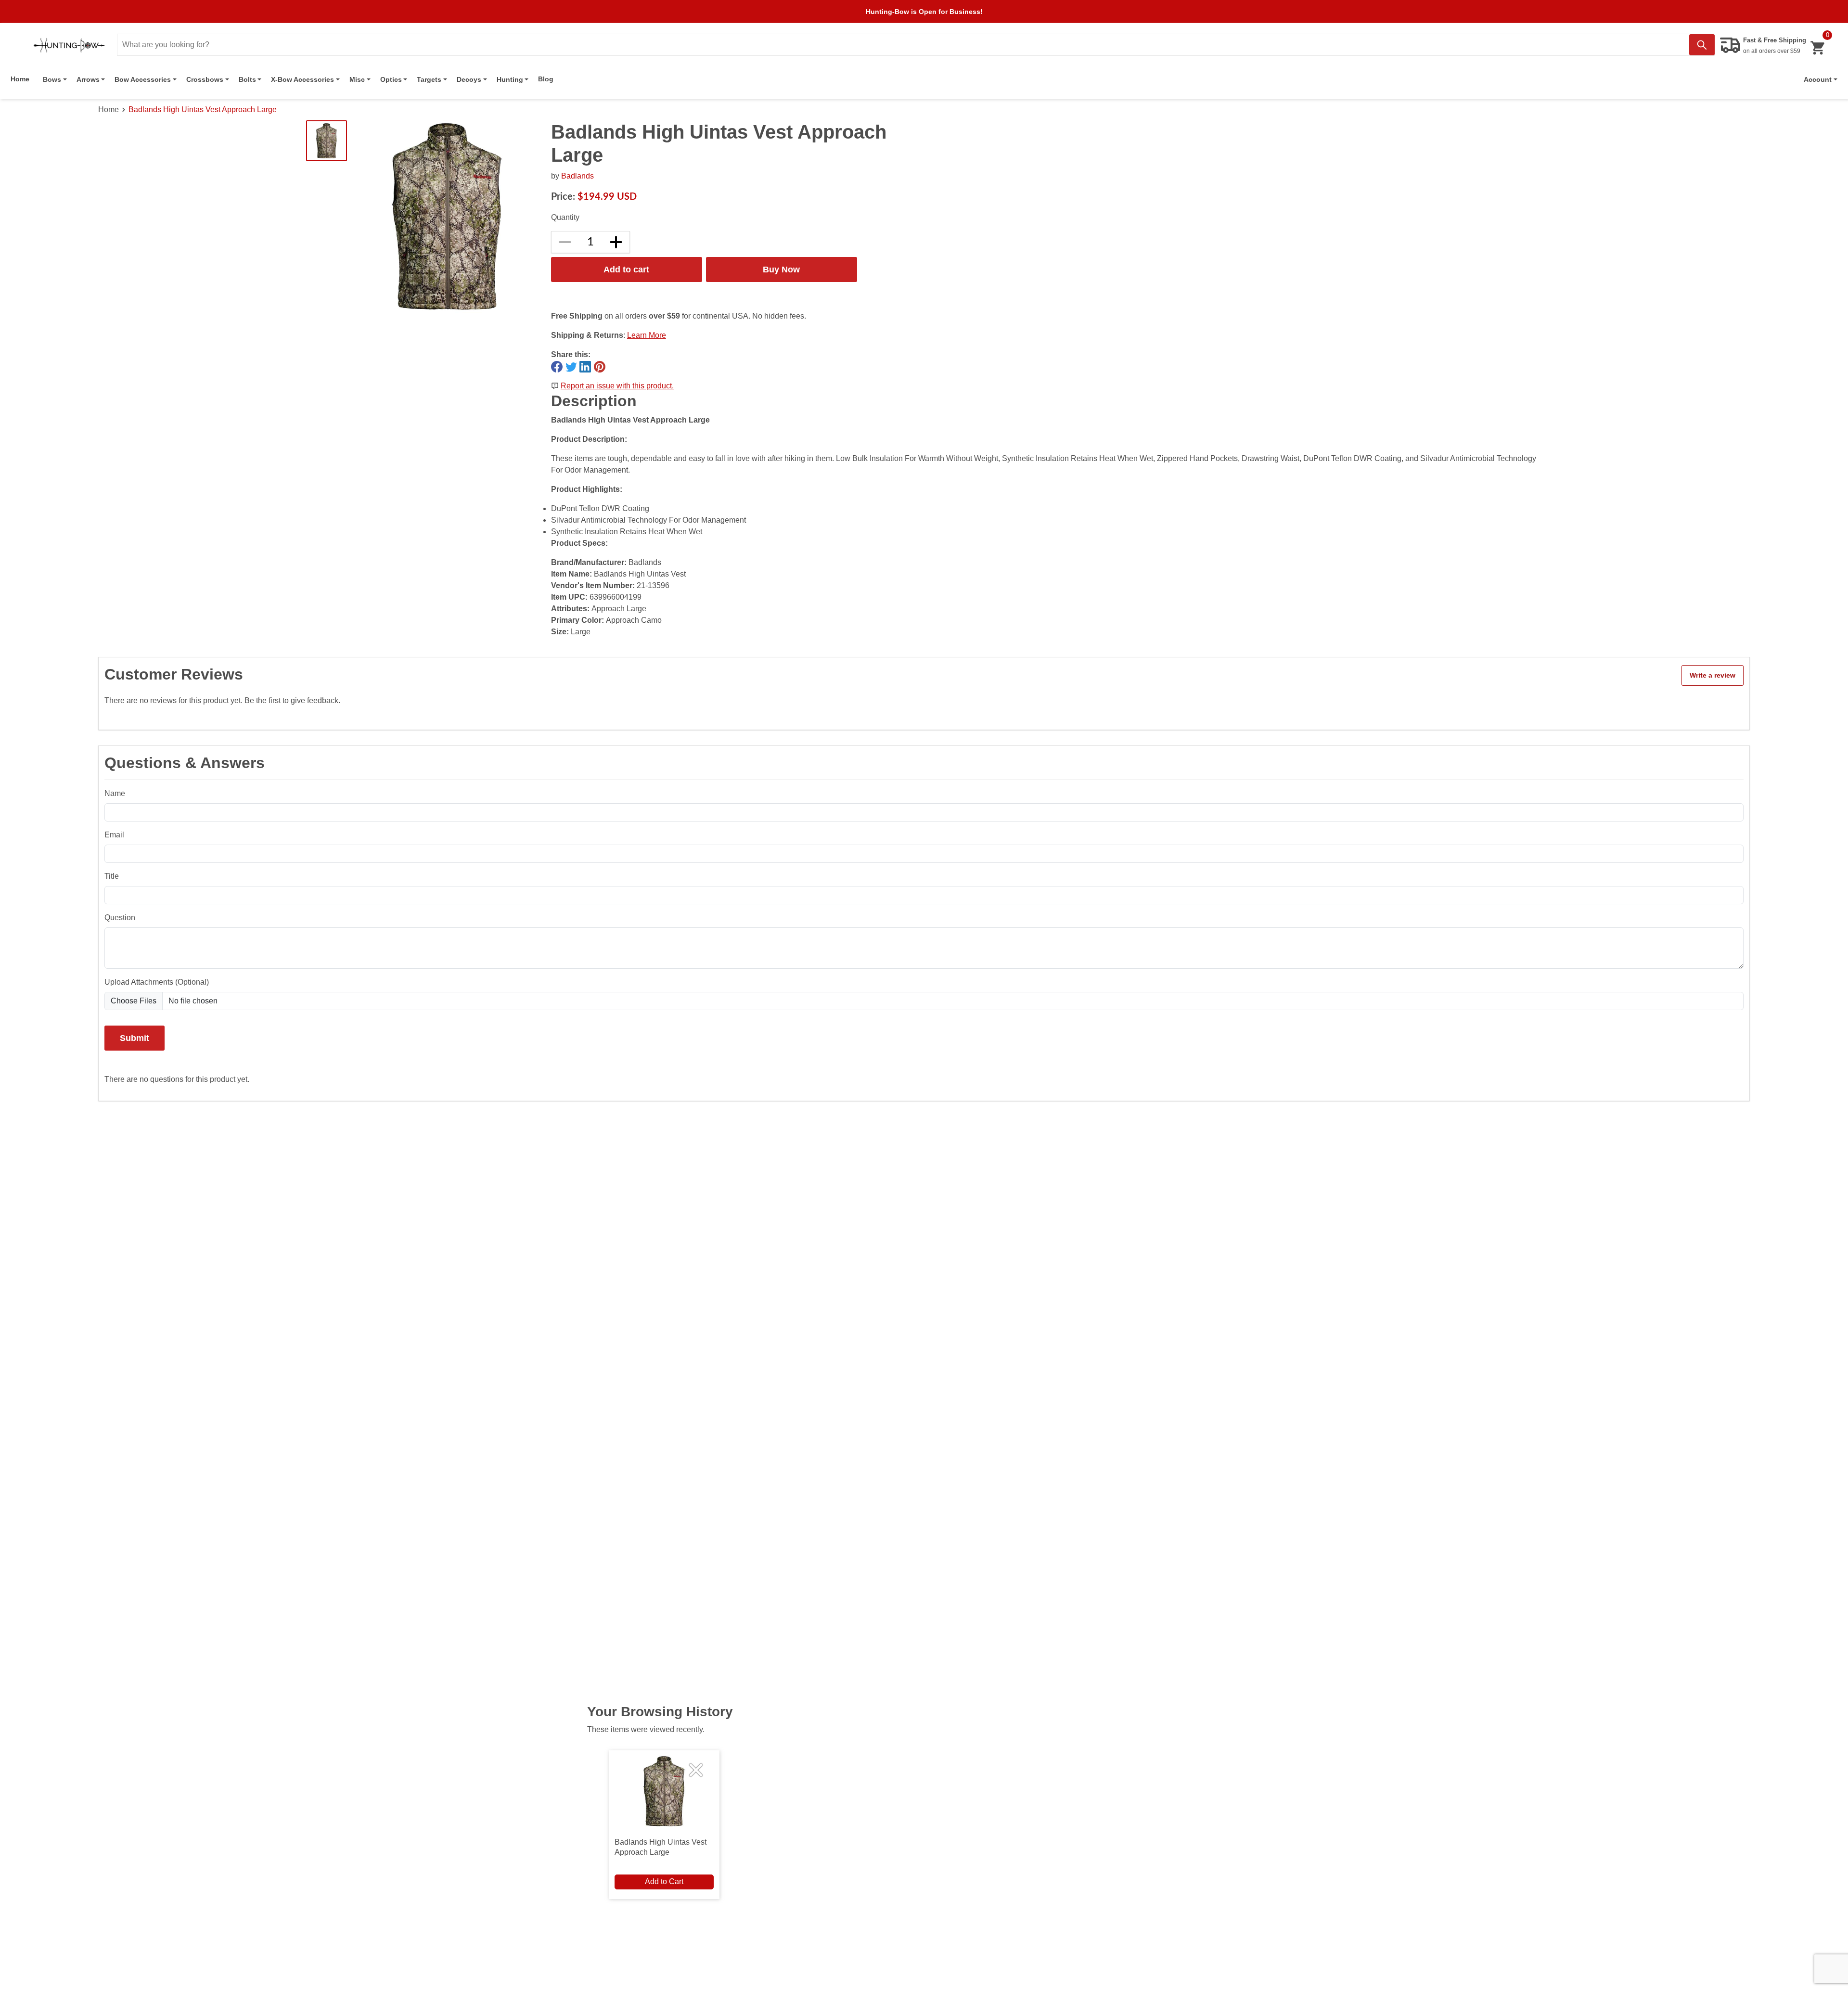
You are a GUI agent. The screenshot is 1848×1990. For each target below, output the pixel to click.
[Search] (1702, 45)
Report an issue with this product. (617, 386)
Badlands (577, 176)
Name (115, 793)
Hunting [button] (510, 79)
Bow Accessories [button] (143, 79)
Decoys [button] (469, 79)
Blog (546, 79)
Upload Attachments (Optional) (157, 982)
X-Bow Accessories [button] (302, 79)
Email (114, 835)
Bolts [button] (247, 79)
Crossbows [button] (205, 79)
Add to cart (626, 269)
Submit (135, 1038)
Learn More (647, 335)
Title (112, 876)
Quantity (565, 217)
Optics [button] (391, 79)
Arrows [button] (88, 79)
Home (20, 79)
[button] (1821, 79)
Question (120, 918)
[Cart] (1817, 48)
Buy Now (781, 269)
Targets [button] (429, 79)
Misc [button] (357, 79)
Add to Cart (664, 1881)
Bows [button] (52, 79)
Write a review (1713, 675)
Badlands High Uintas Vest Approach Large (203, 109)
